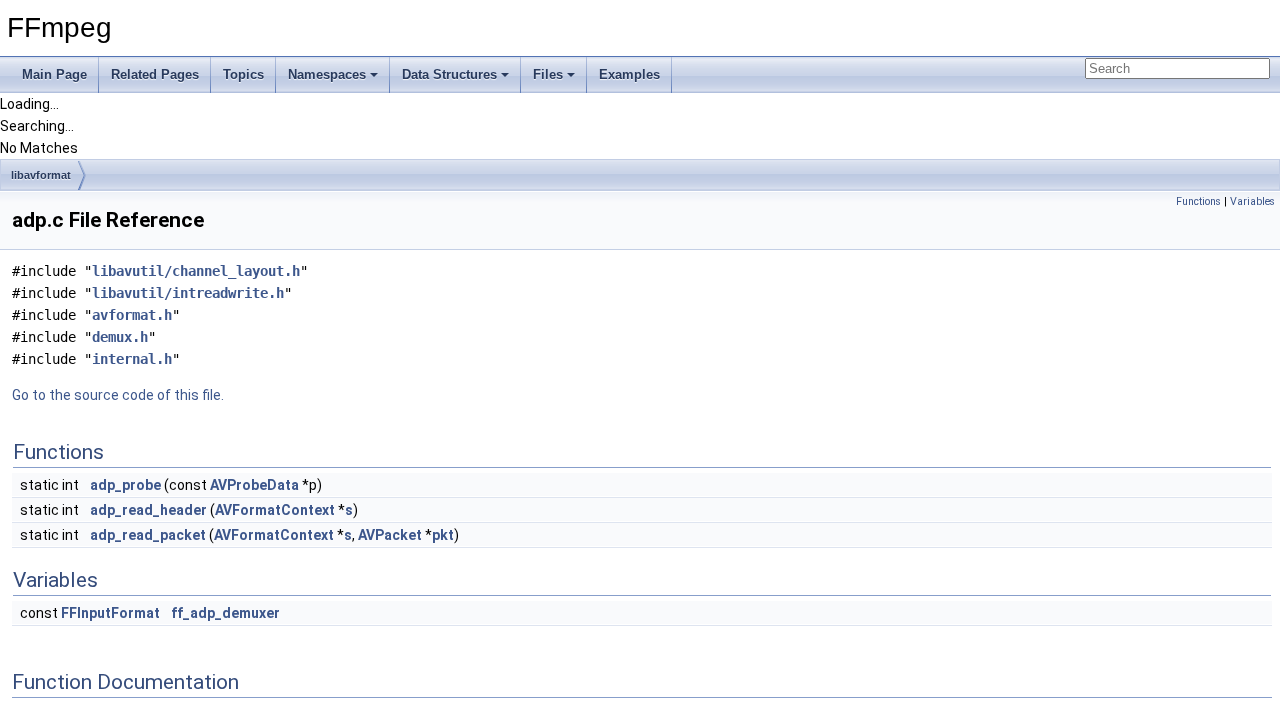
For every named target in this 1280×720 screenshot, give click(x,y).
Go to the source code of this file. (118, 395)
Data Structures (449, 74)
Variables (1252, 201)
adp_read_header (148, 510)
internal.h (132, 359)
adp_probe (125, 485)
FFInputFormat (110, 613)
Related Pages (155, 74)
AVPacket (390, 535)
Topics (243, 74)
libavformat (41, 175)
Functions (1198, 201)
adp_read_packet (148, 535)
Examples (629, 74)
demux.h (120, 337)
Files (548, 74)
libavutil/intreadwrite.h (188, 293)
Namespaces (327, 74)
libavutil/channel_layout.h (196, 271)
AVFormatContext (275, 510)
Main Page (54, 74)
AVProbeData (254, 485)
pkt (443, 535)
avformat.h (132, 315)
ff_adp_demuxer (225, 613)
